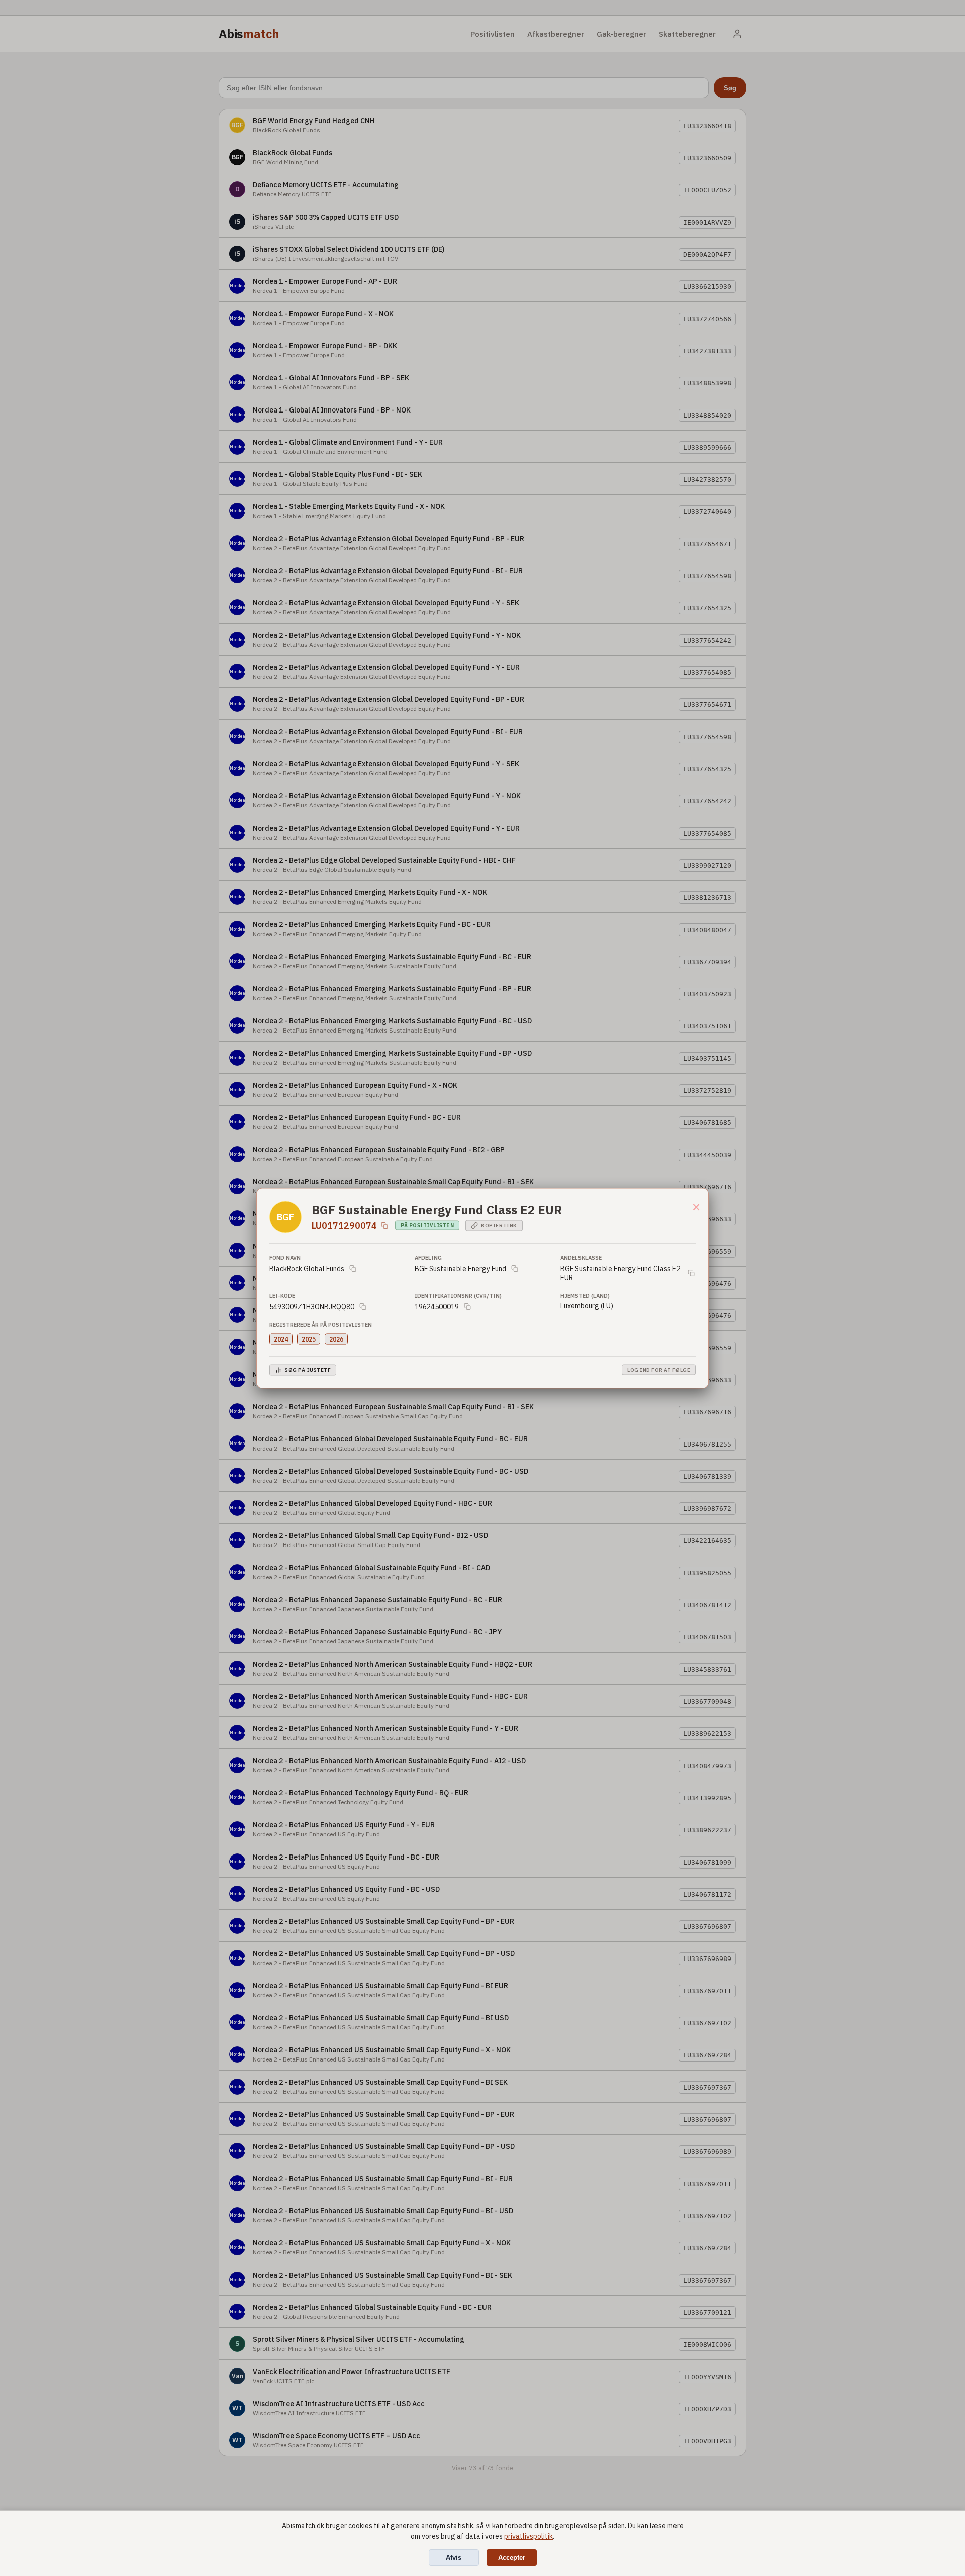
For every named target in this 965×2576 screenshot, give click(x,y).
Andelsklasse (581, 1257)
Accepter (512, 2558)
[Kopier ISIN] (384, 1225)
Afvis (454, 2558)
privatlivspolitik (528, 2536)
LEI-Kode (282, 1295)
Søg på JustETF (308, 1370)
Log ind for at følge (659, 1370)
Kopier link (499, 1226)
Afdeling (428, 1257)
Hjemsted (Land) (585, 1295)
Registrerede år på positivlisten (321, 1324)
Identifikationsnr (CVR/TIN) (458, 1295)
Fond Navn (285, 1257)
